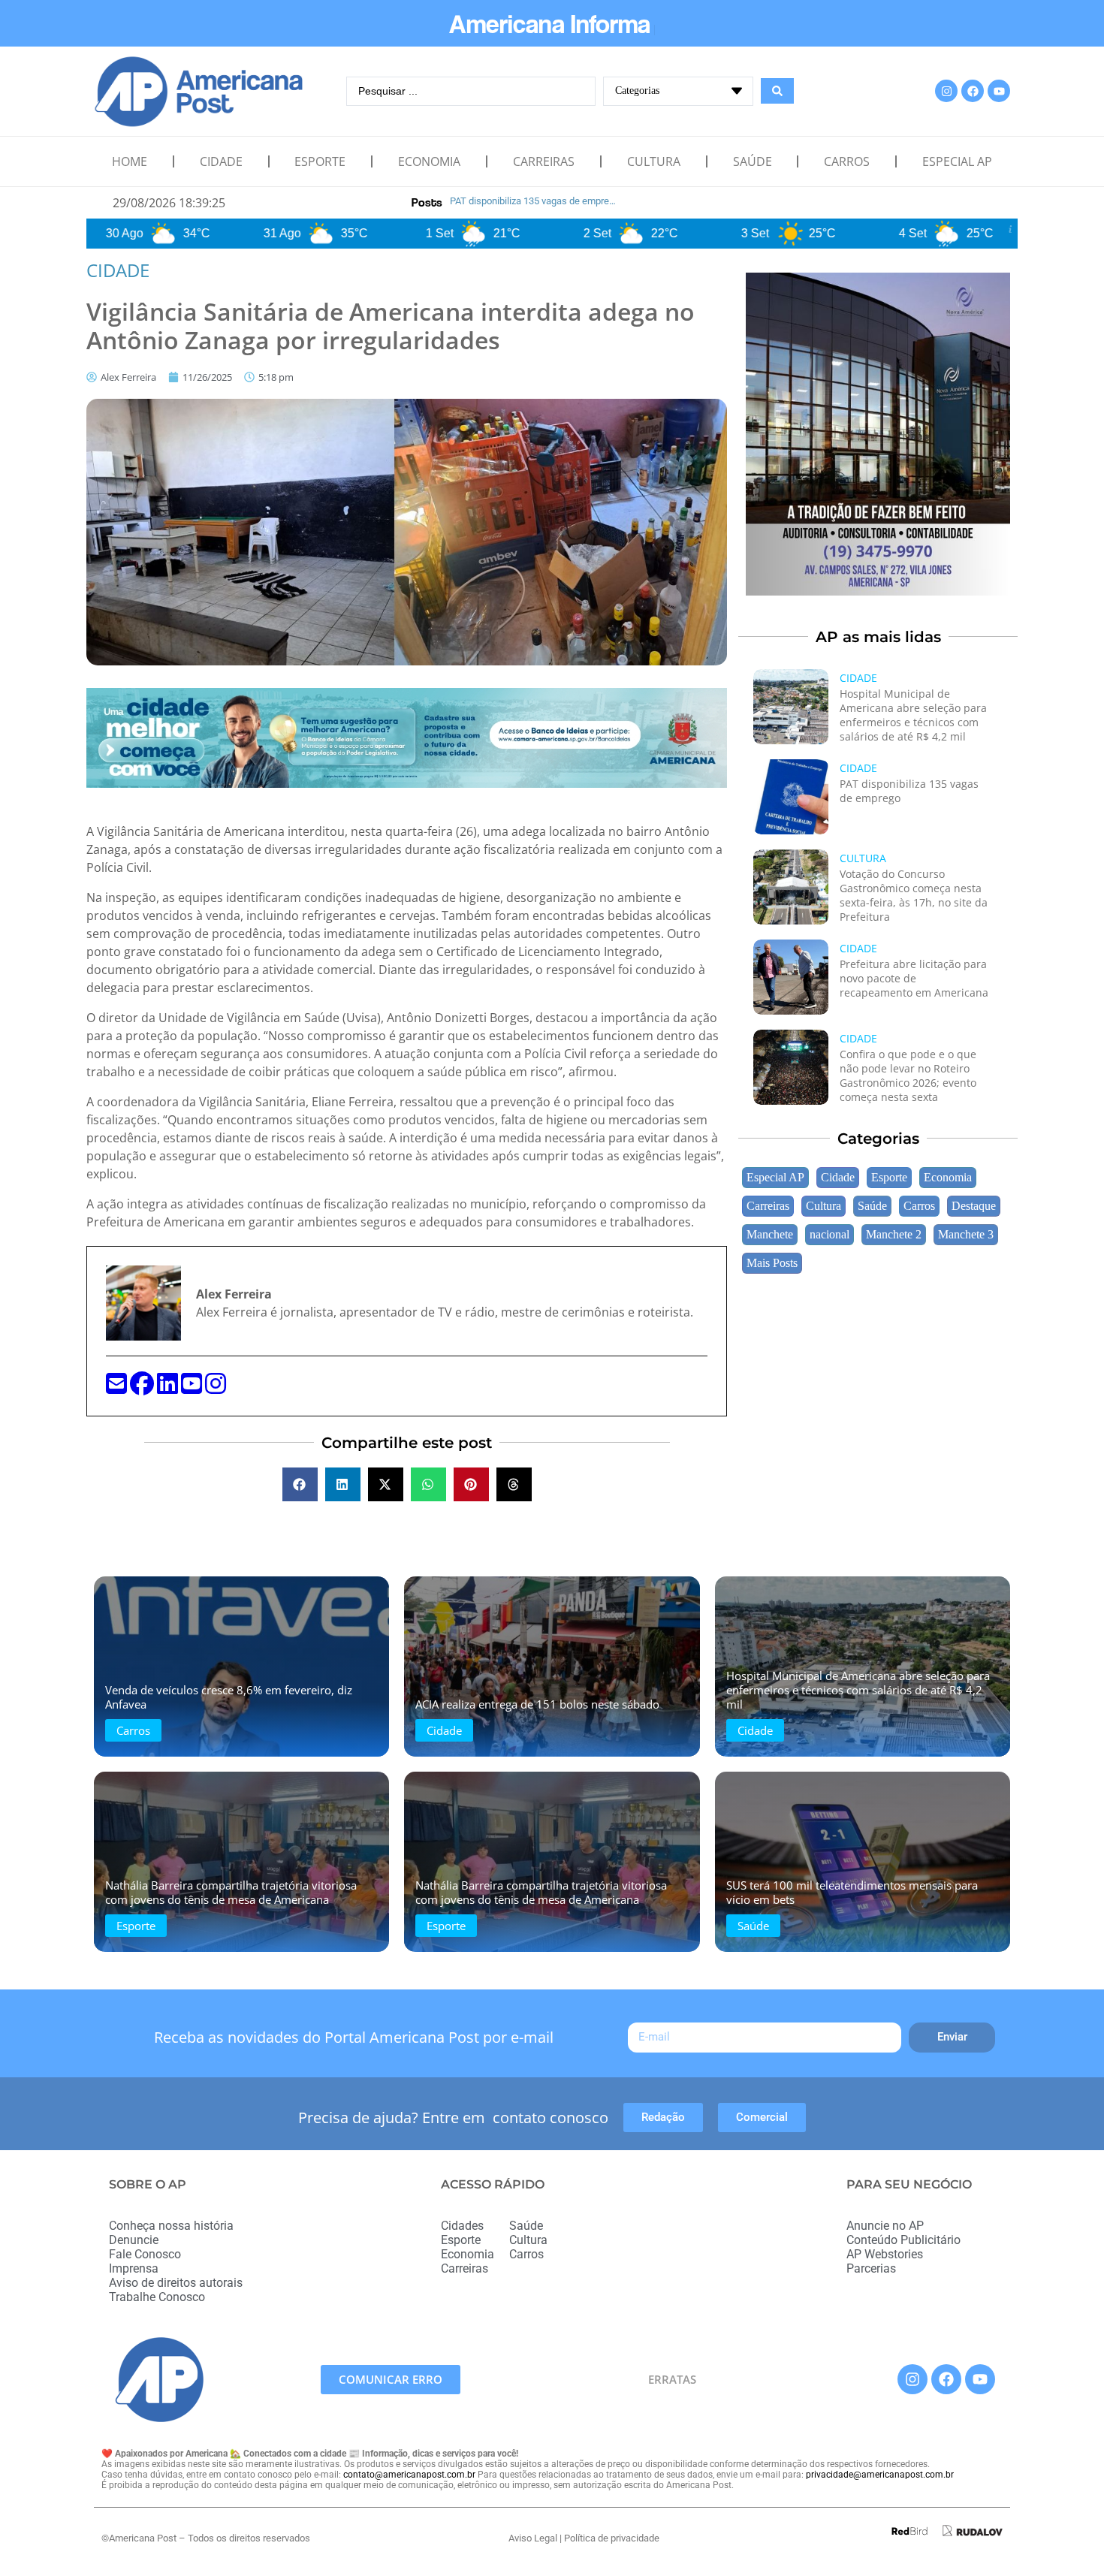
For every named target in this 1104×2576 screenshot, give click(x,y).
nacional (830, 1235)
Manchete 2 (894, 1235)
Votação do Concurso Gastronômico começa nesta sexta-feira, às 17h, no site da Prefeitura (914, 895)
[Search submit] (777, 91)
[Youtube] (999, 91)
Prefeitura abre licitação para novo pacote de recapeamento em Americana (914, 978)
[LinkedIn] (169, 1388)
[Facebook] (973, 91)
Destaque (974, 1206)
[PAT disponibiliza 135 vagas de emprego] (791, 797)
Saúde (753, 161)
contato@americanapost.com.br (409, 2475)
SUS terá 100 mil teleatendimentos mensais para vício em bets (852, 1892)
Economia (429, 161)
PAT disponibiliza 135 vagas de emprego (909, 791)
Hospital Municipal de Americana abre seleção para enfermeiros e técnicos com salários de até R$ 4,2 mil (913, 715)
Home (130, 161)
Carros (847, 161)
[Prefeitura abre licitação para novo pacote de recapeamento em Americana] (791, 977)
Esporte (320, 161)
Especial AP (957, 161)
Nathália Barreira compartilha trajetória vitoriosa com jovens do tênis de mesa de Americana (231, 1892)
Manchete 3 (966, 1235)
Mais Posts (772, 1263)
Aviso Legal (533, 2538)
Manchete (770, 1235)
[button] (300, 1484)
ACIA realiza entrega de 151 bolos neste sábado (537, 1704)
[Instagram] (946, 91)
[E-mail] (118, 1388)
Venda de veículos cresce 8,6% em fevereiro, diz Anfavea (229, 1697)
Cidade (221, 161)
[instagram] (216, 1388)
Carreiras (544, 161)
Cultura (654, 161)
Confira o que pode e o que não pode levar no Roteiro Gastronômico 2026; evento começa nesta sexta (908, 1075)
